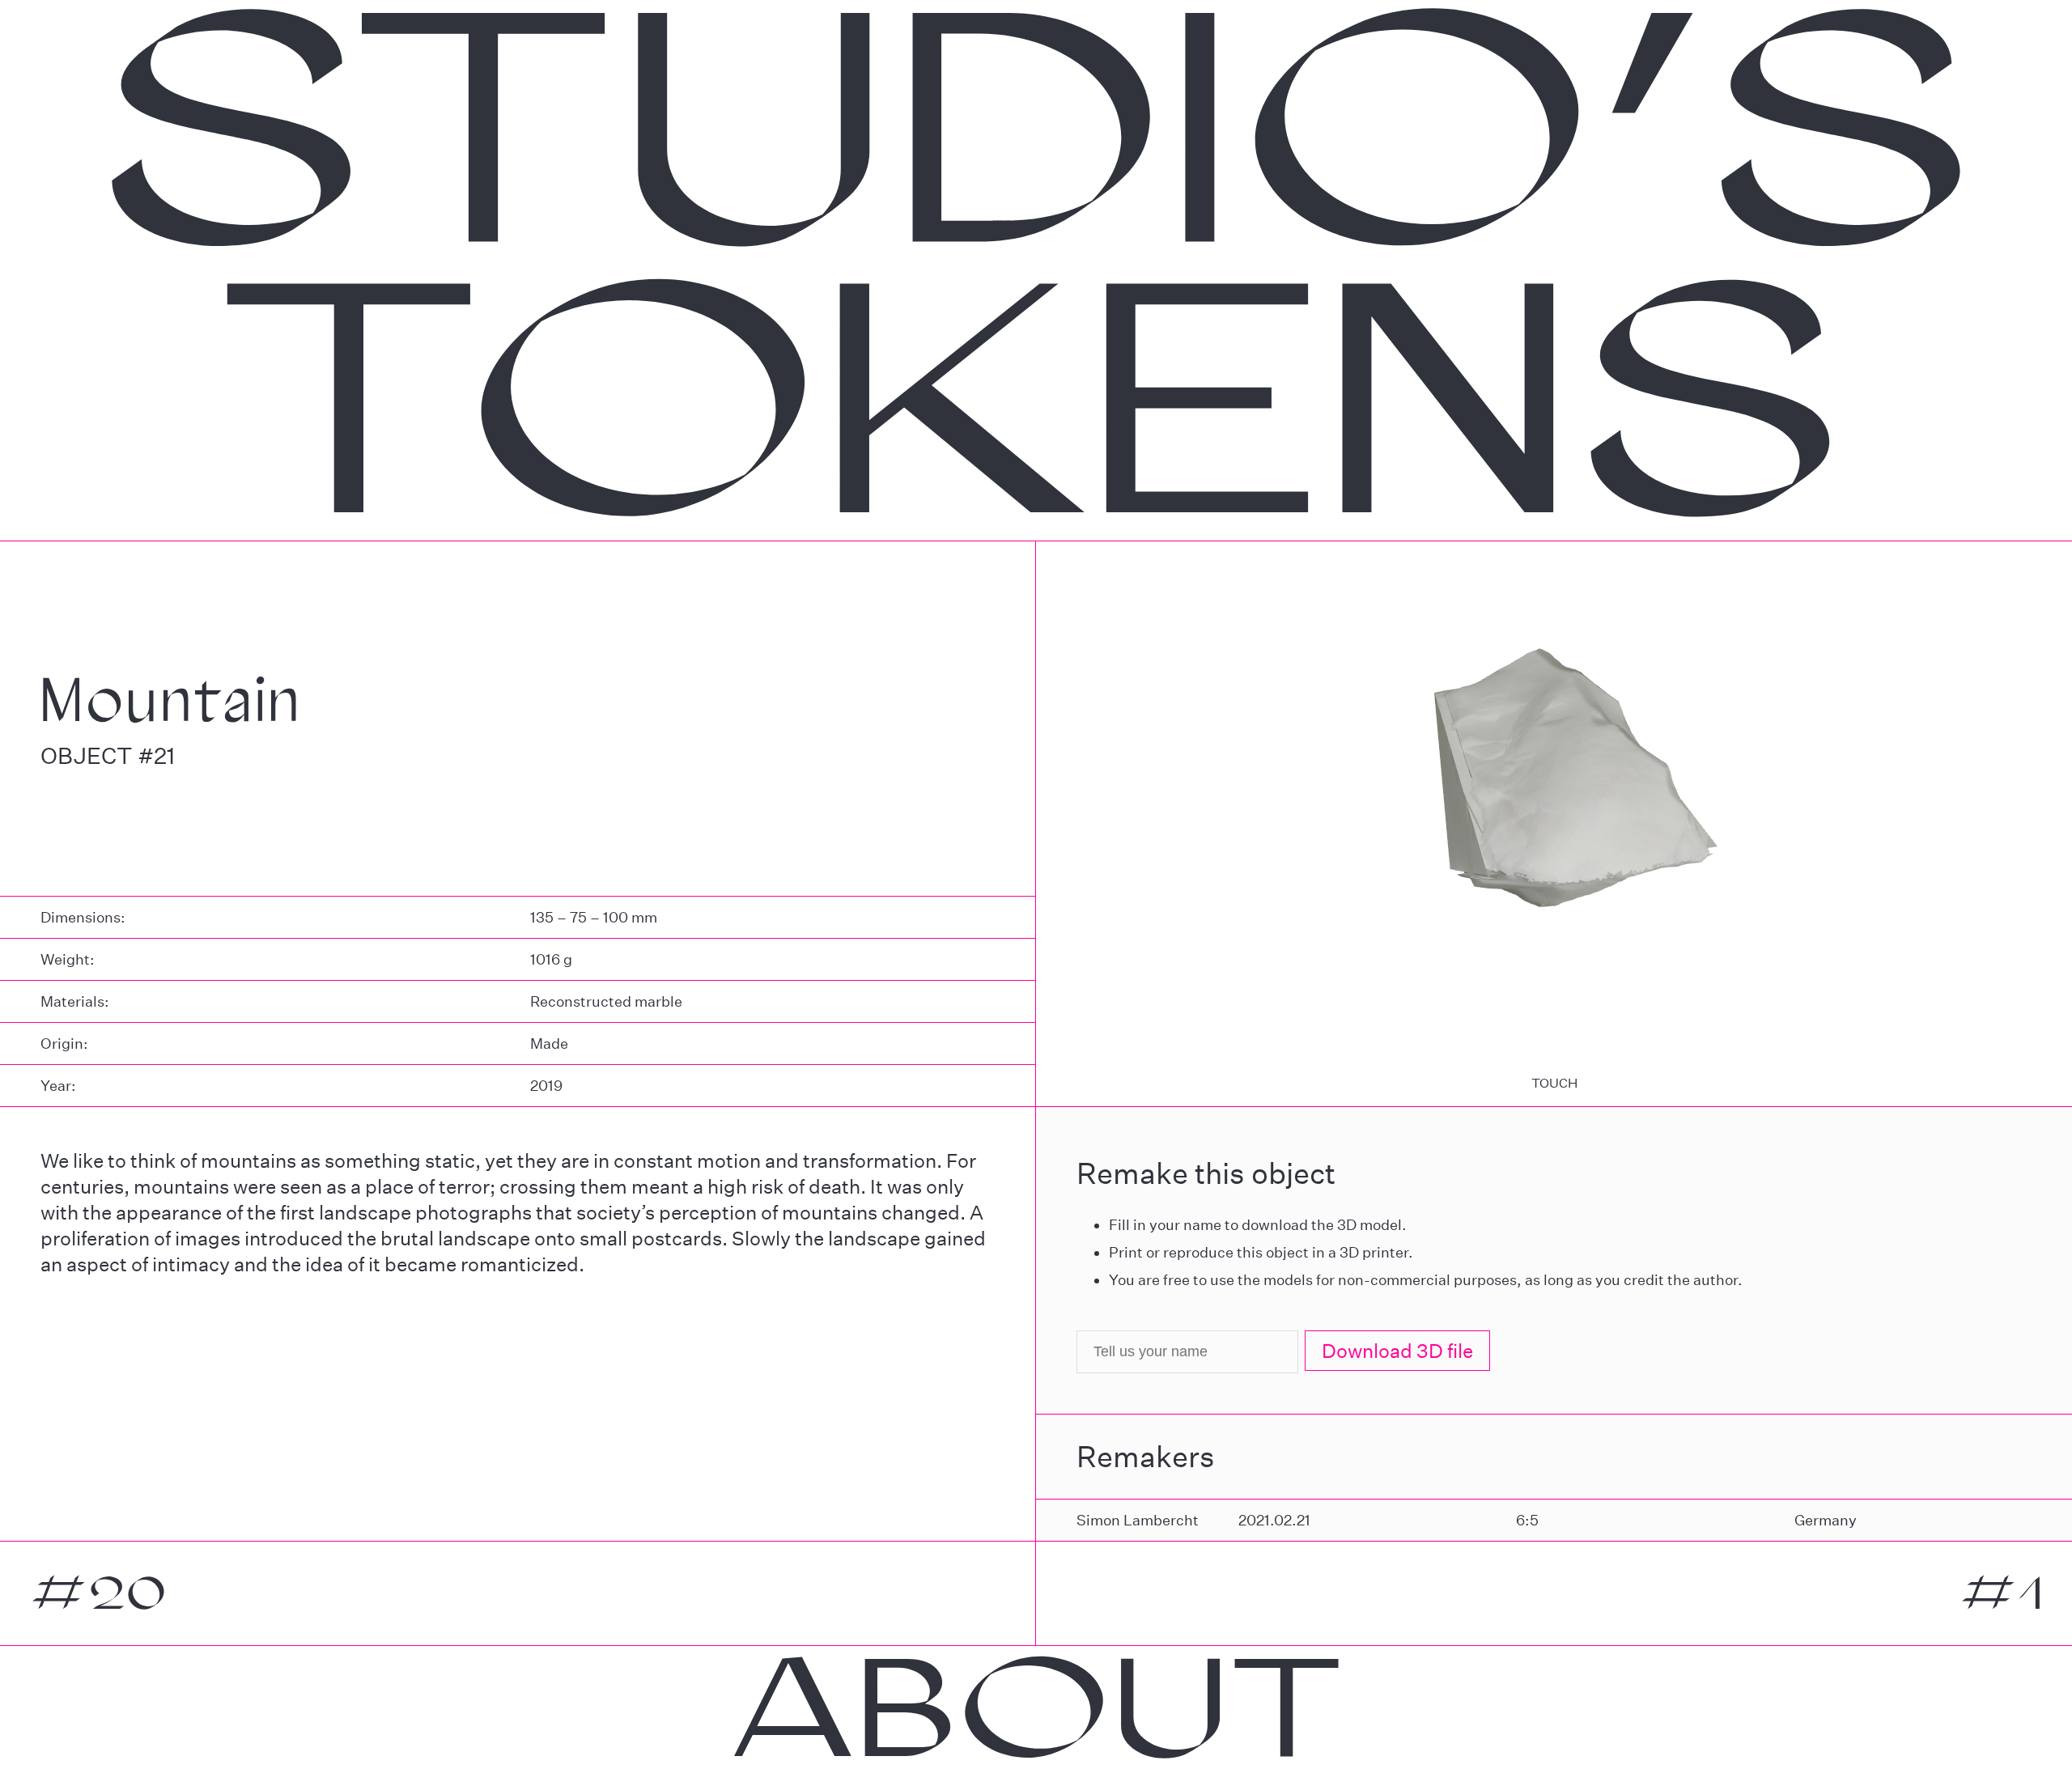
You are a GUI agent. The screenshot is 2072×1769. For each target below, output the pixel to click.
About (1036, 1707)
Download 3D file (1397, 1351)
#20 (97, 1593)
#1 (2001, 1593)
